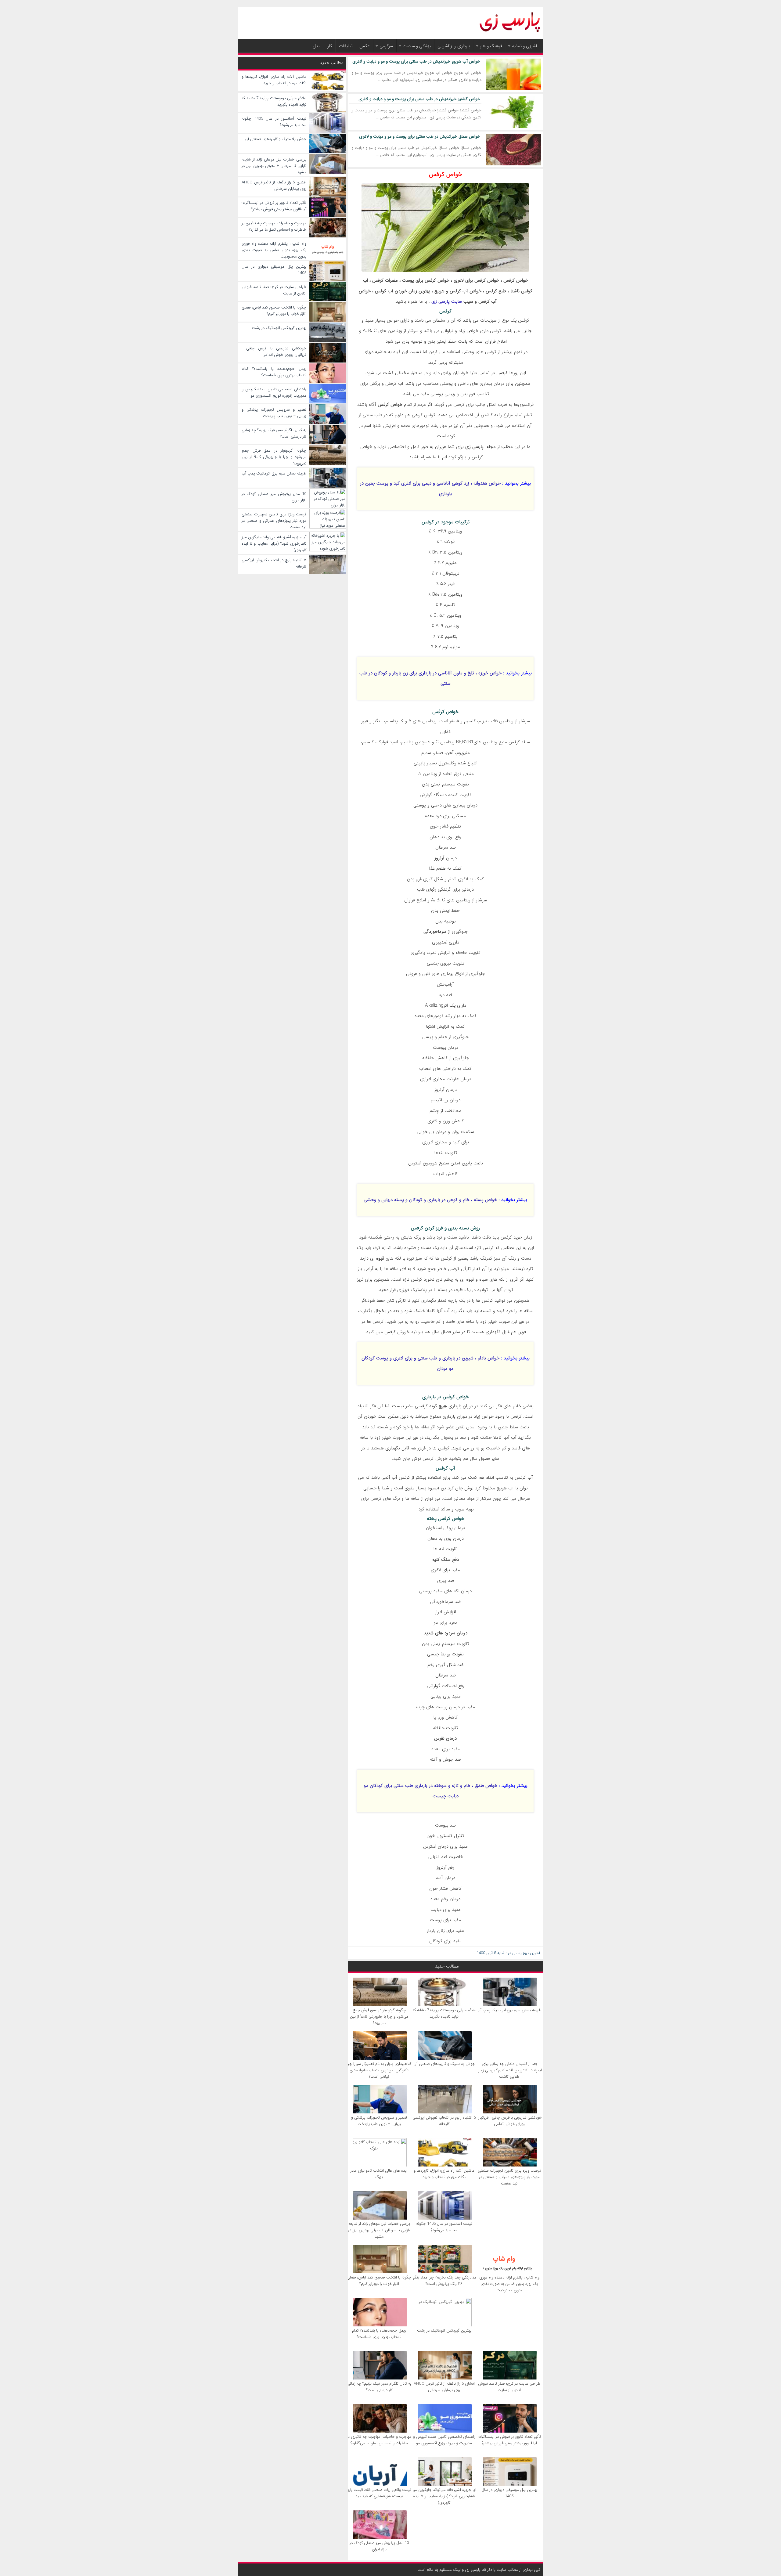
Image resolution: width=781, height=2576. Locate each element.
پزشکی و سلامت (417, 46)
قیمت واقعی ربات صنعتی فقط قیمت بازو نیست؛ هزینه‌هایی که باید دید (379, 2493)
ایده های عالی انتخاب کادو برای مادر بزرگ (379, 2174)
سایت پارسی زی (447, 301)
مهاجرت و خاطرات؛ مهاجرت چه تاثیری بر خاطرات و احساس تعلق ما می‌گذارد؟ (379, 2440)
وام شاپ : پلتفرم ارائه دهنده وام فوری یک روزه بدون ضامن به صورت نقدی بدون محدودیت (509, 2284)
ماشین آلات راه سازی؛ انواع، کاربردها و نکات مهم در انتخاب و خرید (444, 2174)
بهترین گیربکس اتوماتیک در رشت (444, 2331)
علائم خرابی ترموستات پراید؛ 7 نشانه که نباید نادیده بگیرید (444, 2013)
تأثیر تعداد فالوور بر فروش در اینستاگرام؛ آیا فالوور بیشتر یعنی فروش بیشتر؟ (509, 2440)
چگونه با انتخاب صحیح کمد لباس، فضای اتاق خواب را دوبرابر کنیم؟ (379, 2281)
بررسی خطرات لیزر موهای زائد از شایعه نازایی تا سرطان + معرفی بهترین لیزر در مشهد (379, 2230)
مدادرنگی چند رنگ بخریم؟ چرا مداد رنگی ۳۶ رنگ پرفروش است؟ (444, 2281)
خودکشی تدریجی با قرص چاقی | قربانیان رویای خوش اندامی (509, 2121)
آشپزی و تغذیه (524, 46)
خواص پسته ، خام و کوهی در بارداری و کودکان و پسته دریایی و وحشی (430, 1200)
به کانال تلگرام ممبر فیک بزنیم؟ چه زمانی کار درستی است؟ (379, 2387)
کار (330, 46)
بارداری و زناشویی (454, 46)
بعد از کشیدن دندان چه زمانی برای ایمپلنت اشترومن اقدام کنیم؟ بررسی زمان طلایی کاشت (509, 2070)
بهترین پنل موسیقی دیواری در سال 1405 (509, 2493)
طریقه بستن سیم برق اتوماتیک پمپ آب (509, 2010)
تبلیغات (346, 46)
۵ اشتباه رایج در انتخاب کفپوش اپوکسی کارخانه (444, 2121)
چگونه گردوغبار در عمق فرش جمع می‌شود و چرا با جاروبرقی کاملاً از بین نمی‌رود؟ (379, 2017)
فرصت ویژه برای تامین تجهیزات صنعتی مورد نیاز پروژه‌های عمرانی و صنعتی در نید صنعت (509, 2177)
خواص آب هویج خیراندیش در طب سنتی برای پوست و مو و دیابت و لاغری (416, 61)
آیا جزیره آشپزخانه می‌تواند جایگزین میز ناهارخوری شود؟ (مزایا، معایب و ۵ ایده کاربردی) (444, 2496)
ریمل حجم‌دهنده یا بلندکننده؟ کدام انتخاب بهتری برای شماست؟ (379, 2334)
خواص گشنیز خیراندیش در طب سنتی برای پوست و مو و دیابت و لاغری (419, 99)
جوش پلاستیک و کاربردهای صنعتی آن (444, 2064)
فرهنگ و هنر (491, 46)
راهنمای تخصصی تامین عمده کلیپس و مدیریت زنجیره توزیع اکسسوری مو (444, 2440)
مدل (317, 46)
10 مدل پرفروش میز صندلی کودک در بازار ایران (379, 2546)
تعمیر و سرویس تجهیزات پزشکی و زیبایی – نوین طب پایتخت (379, 2121)
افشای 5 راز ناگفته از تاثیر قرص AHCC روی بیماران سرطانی (444, 2387)
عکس (365, 46)
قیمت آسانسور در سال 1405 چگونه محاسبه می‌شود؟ (444, 2227)
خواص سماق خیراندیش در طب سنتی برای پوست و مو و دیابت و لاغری (420, 136)
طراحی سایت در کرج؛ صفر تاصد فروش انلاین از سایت (509, 2387)
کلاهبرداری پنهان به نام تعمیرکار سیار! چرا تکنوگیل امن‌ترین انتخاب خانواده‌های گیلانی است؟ (379, 2070)
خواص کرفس (446, 174)
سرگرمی (386, 46)
